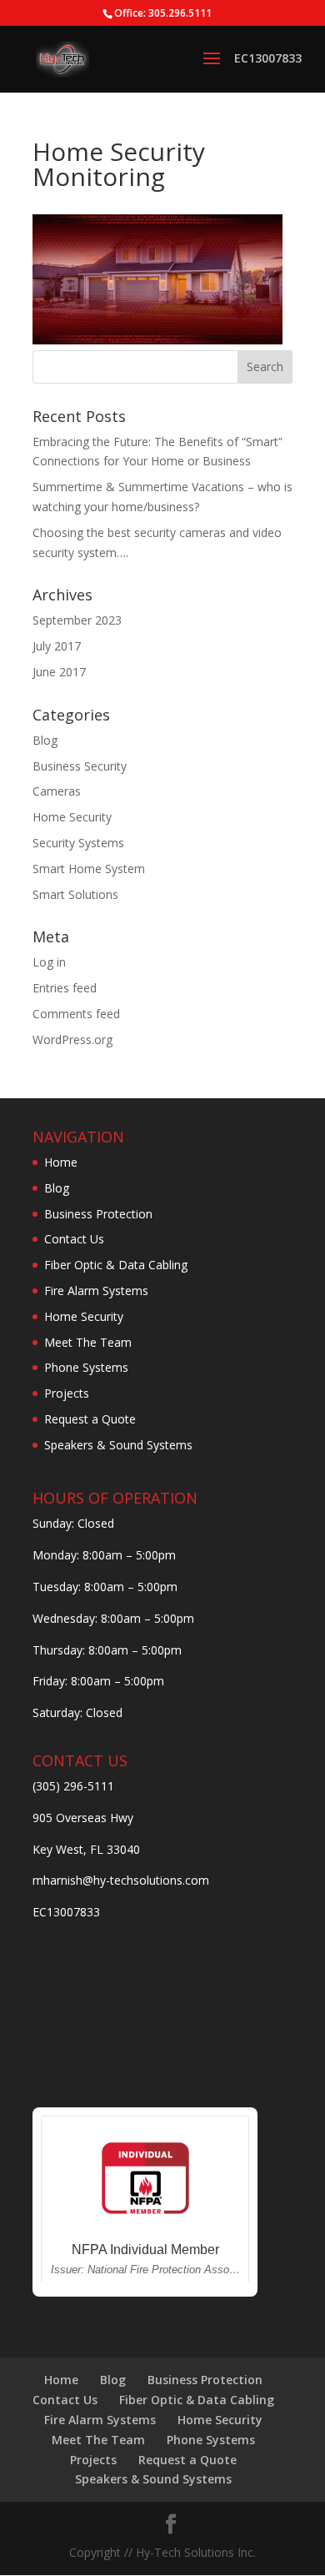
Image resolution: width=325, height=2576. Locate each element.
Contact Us (74, 1239)
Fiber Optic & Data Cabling (116, 1265)
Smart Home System (89, 869)
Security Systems (78, 843)
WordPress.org (72, 1039)
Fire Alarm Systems (96, 1291)
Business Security (80, 766)
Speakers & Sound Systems (118, 1445)
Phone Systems (86, 1367)
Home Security (72, 817)
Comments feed (76, 1014)
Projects (67, 1393)
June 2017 (59, 672)
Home (61, 1162)
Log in (49, 962)
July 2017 (57, 646)
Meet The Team (88, 1342)
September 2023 (77, 620)
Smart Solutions (75, 894)
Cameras (57, 791)
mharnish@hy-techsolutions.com (121, 1880)
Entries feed (65, 988)
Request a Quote (90, 1419)
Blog (45, 740)
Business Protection (98, 1214)
